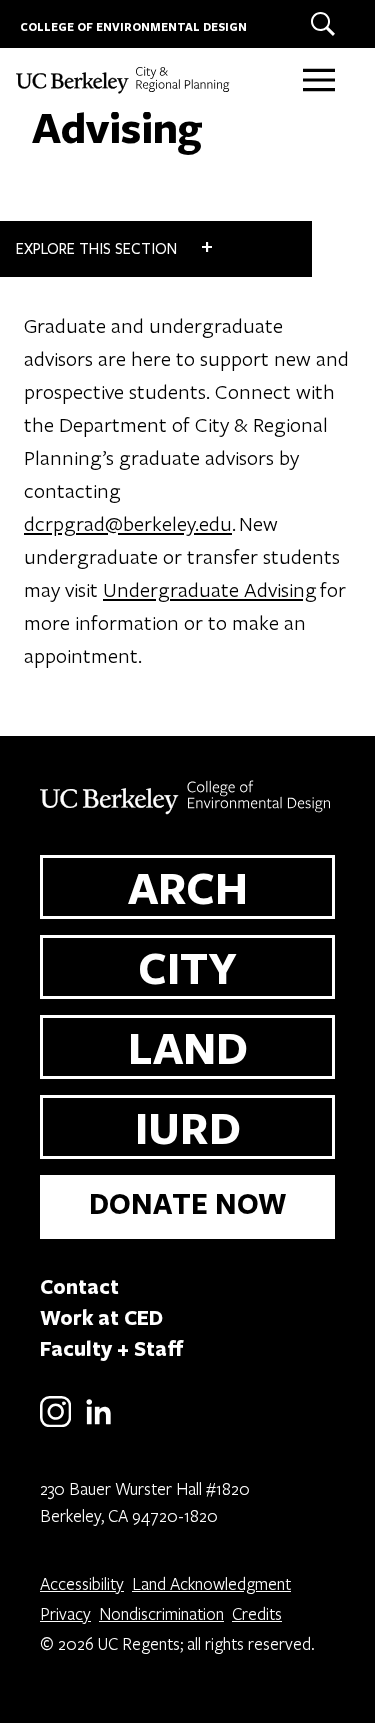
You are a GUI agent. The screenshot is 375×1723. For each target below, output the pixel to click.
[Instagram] (55, 1423)
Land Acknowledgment (211, 1583)
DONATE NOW (188, 1203)
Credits (257, 1613)
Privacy (65, 1613)
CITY (187, 967)
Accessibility (82, 1583)
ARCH (188, 887)
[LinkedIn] (98, 1423)
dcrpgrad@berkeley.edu (128, 523)
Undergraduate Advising (210, 589)
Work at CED (101, 1317)
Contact (79, 1286)
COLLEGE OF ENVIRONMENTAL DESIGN (133, 26)
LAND (188, 1047)
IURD (188, 1127)
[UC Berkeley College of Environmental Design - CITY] (136, 80)
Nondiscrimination (161, 1613)
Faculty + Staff (112, 1348)
